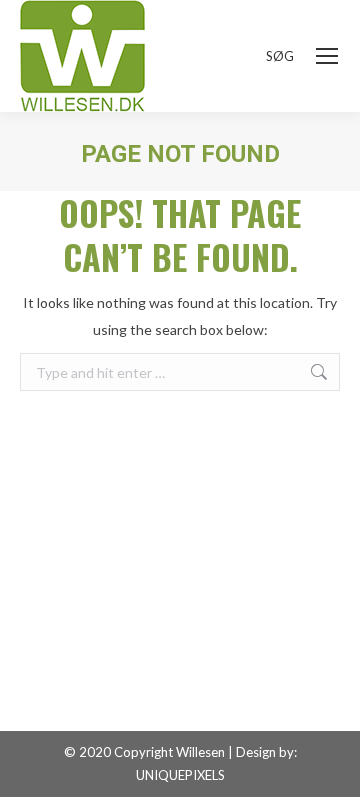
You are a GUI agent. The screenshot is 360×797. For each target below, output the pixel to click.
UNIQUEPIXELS (180, 775)
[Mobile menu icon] (327, 56)
